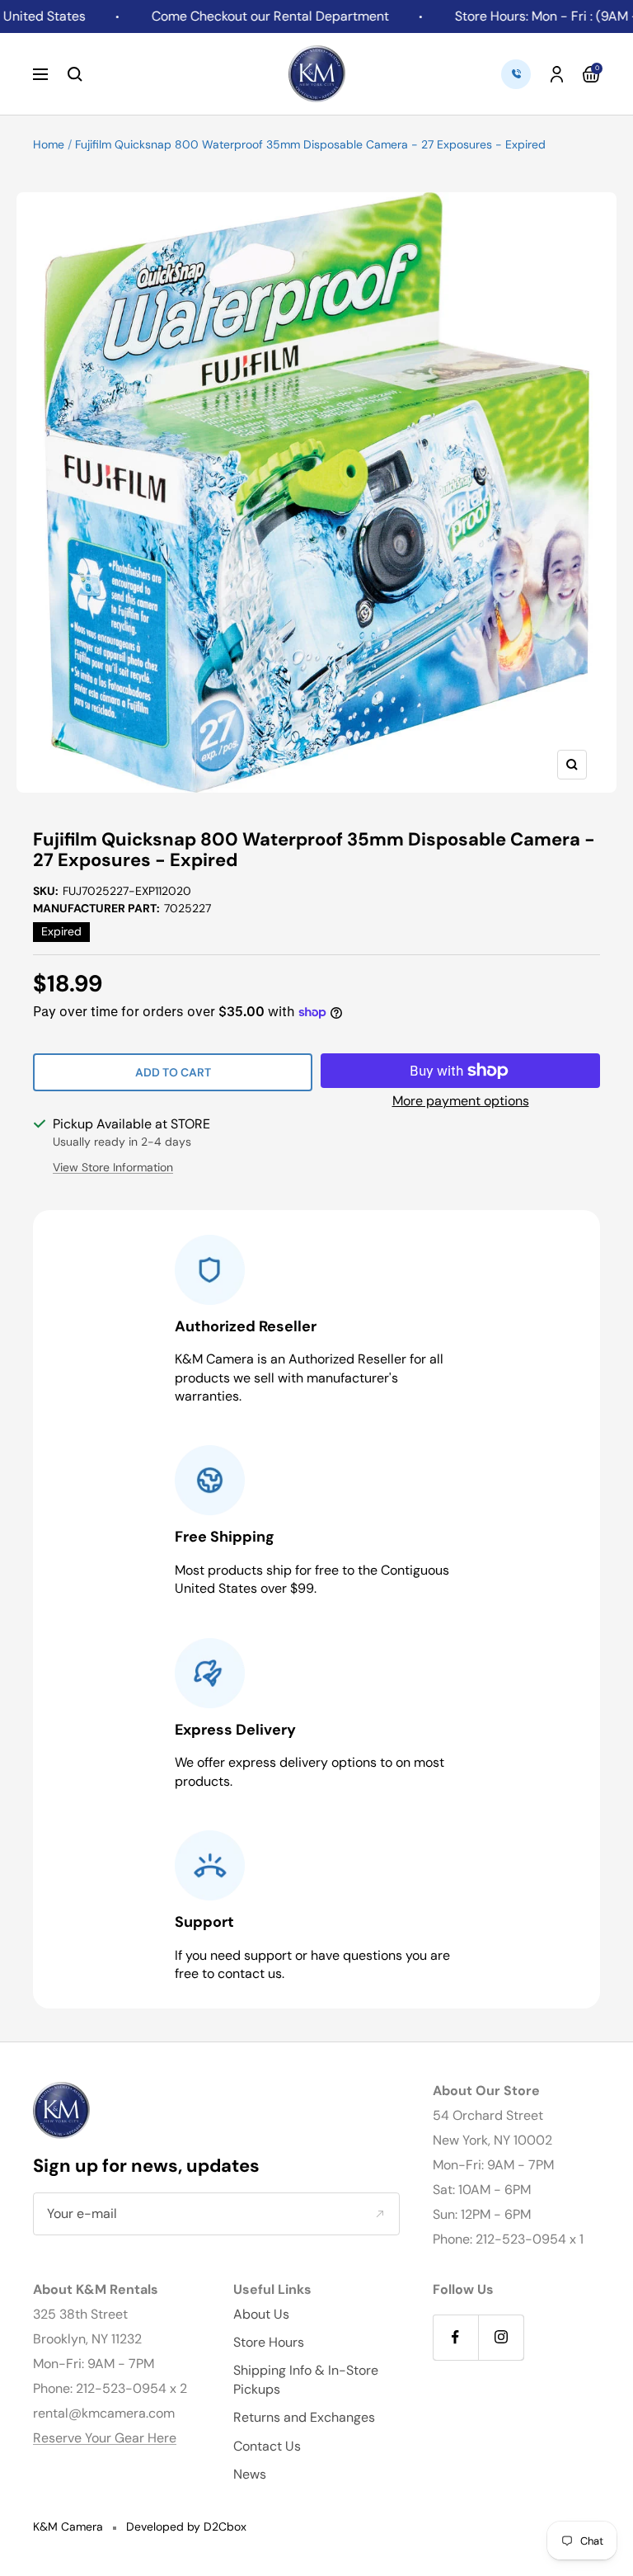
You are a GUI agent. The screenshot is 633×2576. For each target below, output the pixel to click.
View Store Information (113, 1167)
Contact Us (267, 2446)
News (250, 2474)
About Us (261, 2314)
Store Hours (269, 2342)
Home (49, 144)
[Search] (75, 74)
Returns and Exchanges (304, 2417)
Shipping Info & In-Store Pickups (306, 2379)
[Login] (557, 74)
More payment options (461, 1101)
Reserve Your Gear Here (105, 2438)
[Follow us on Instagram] (501, 2337)
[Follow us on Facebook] (455, 2337)
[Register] (380, 2214)
